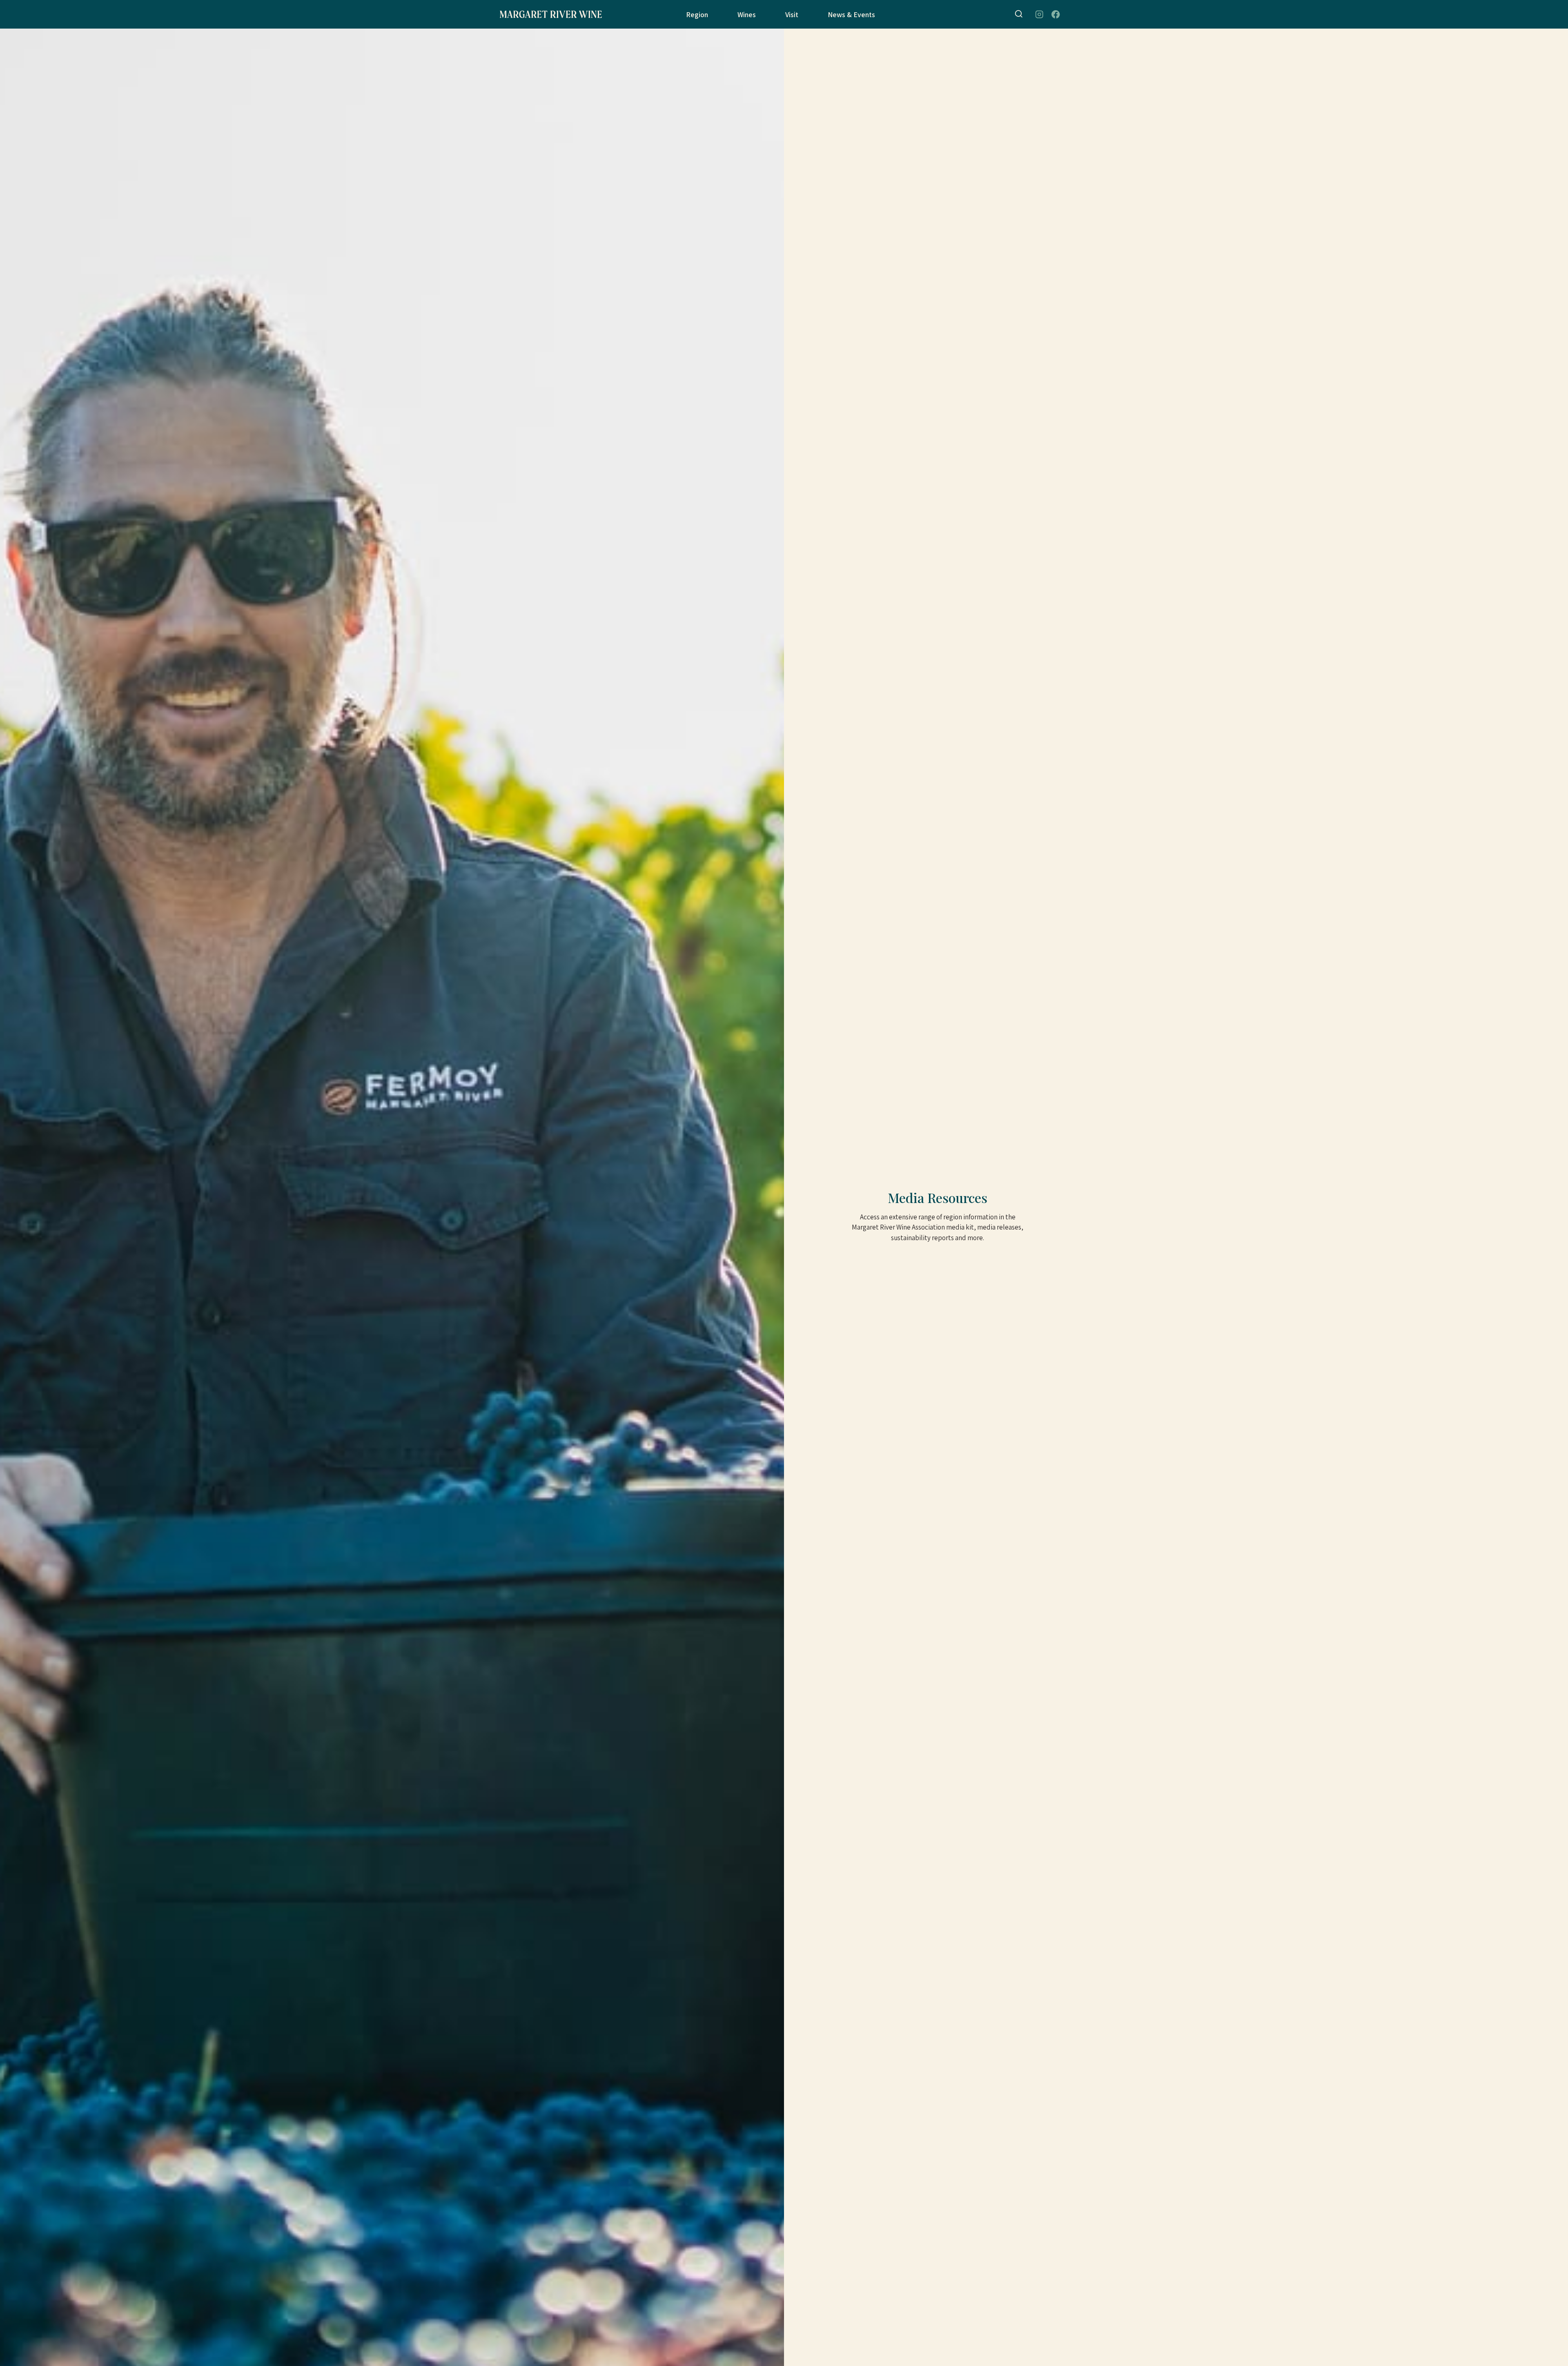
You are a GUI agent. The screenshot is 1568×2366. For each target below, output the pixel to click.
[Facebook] (1056, 14)
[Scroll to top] (1552, 2345)
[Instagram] (1039, 14)
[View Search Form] (1019, 14)
